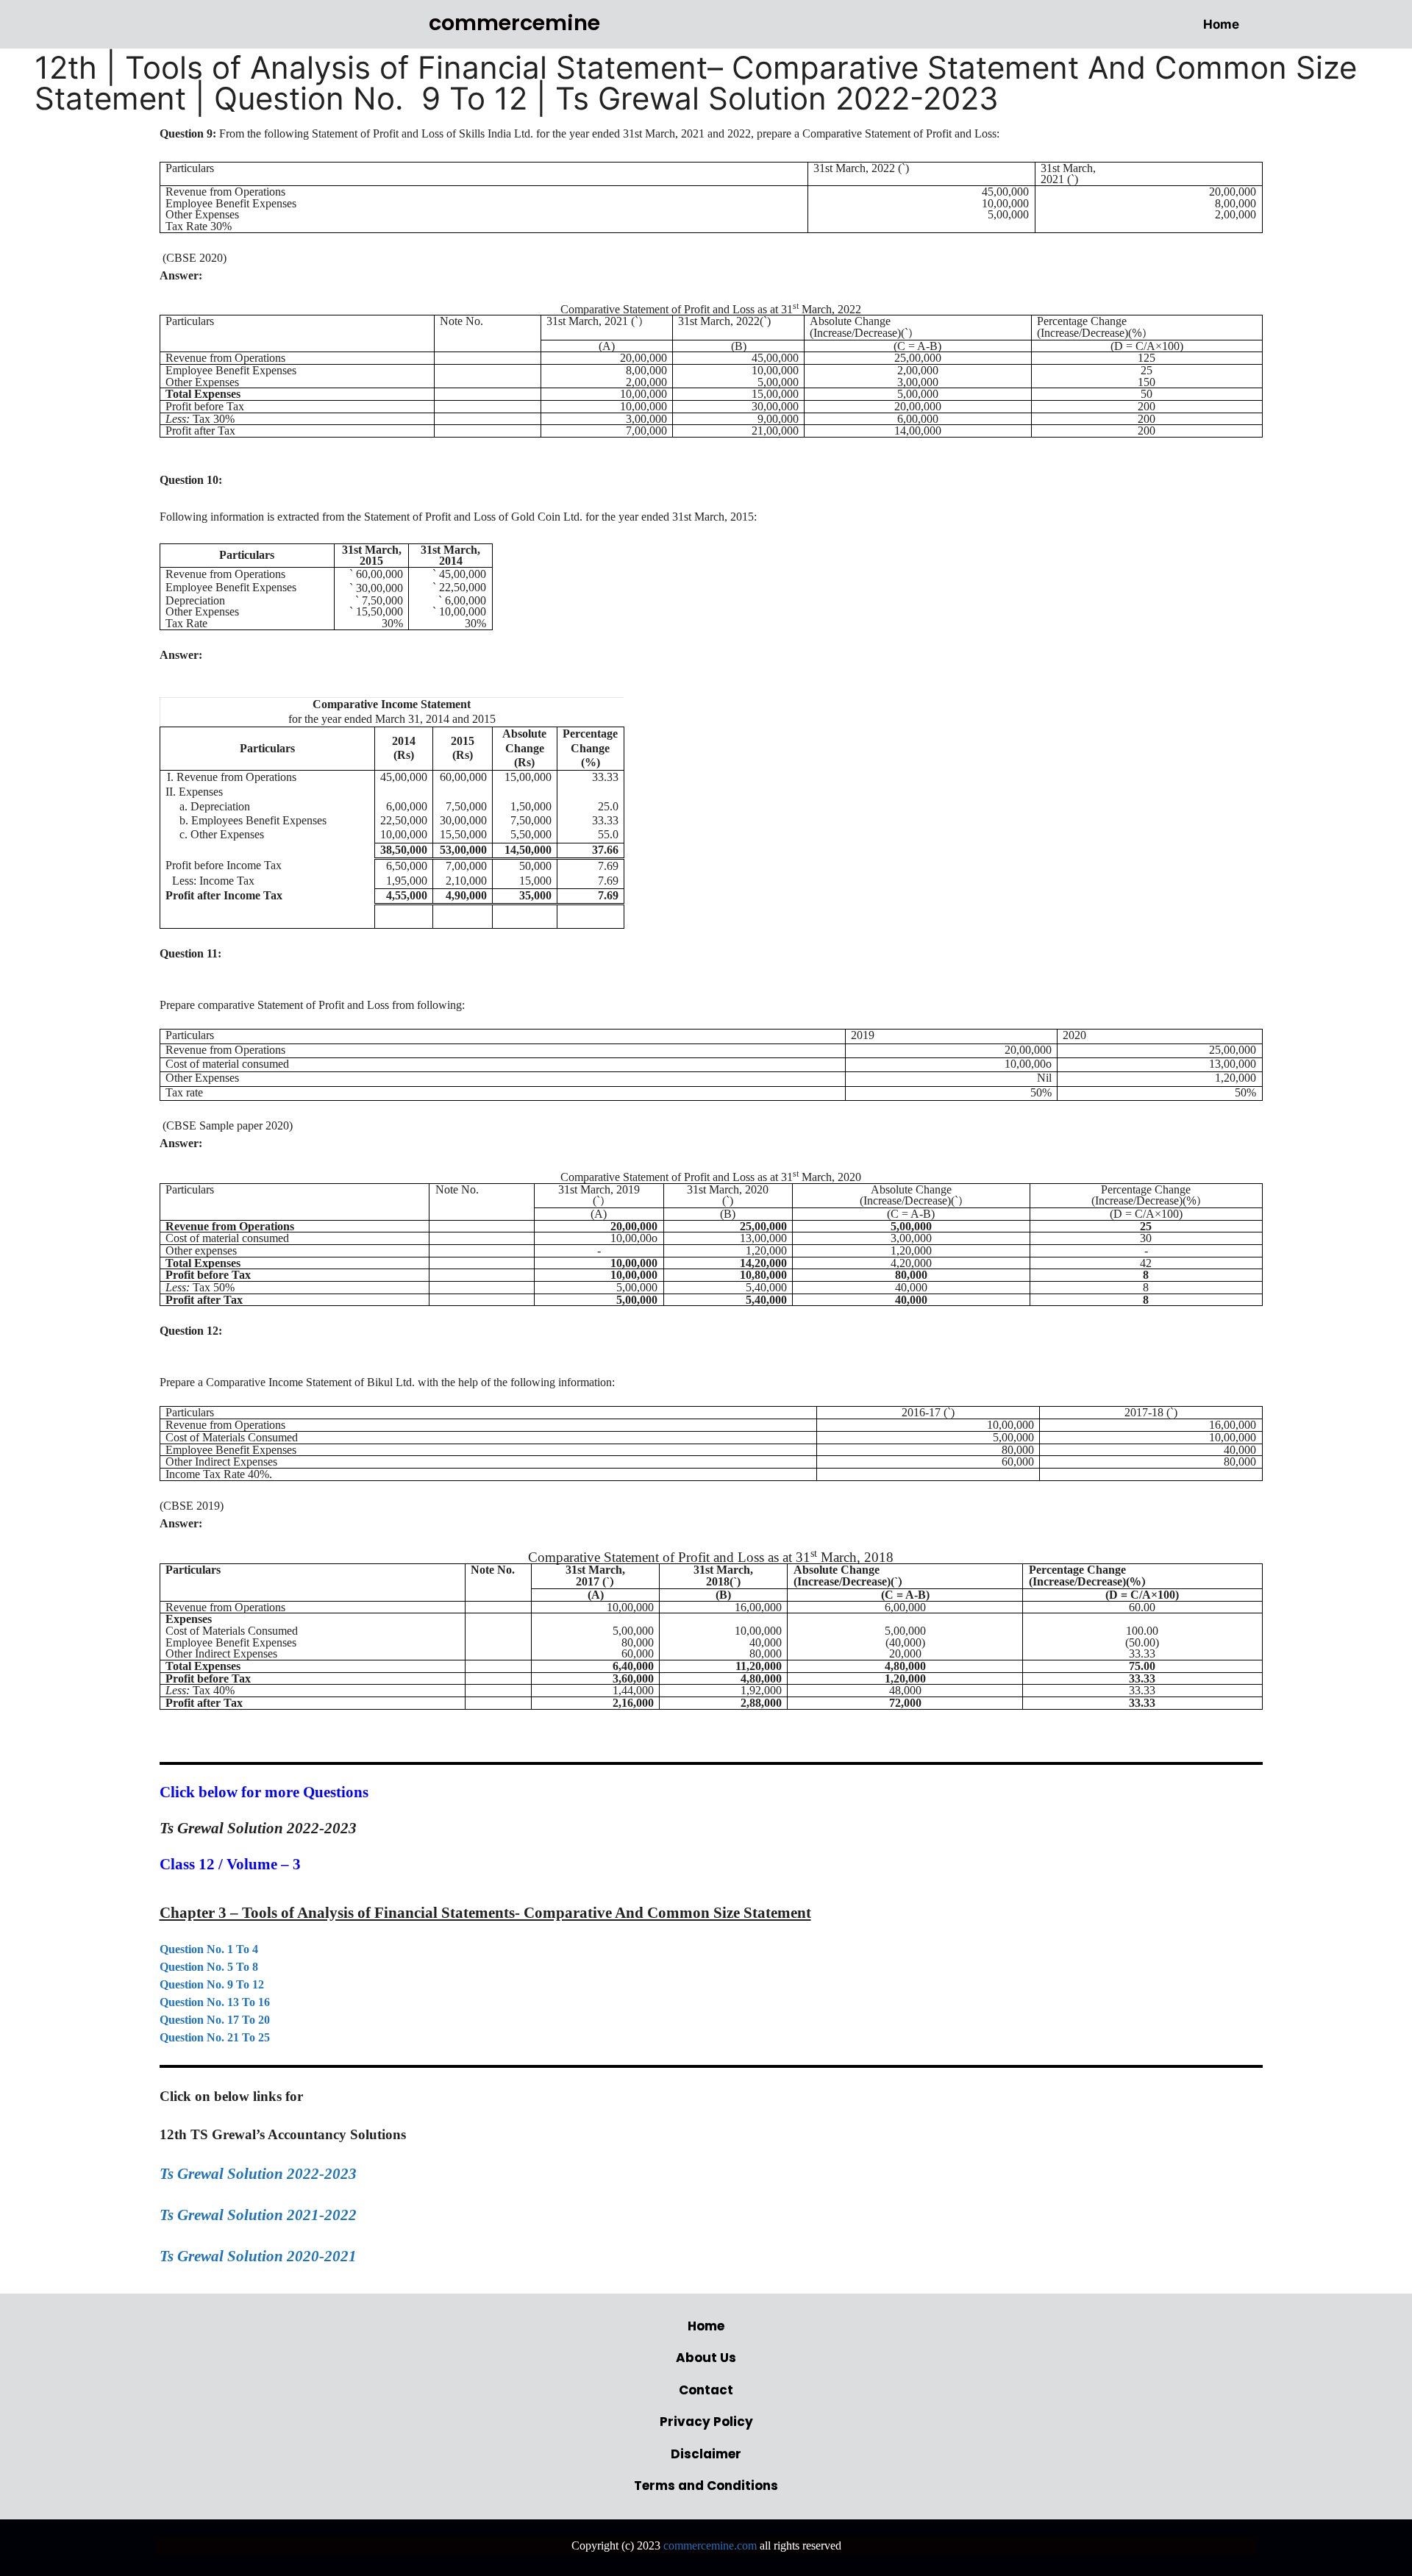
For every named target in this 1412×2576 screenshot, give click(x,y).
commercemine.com (710, 2545)
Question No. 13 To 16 (215, 2002)
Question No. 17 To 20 (215, 2020)
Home (1221, 24)
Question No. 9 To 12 (212, 1984)
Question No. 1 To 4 (209, 1949)
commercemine (514, 23)
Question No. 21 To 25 (215, 2037)
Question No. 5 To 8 (209, 1967)
